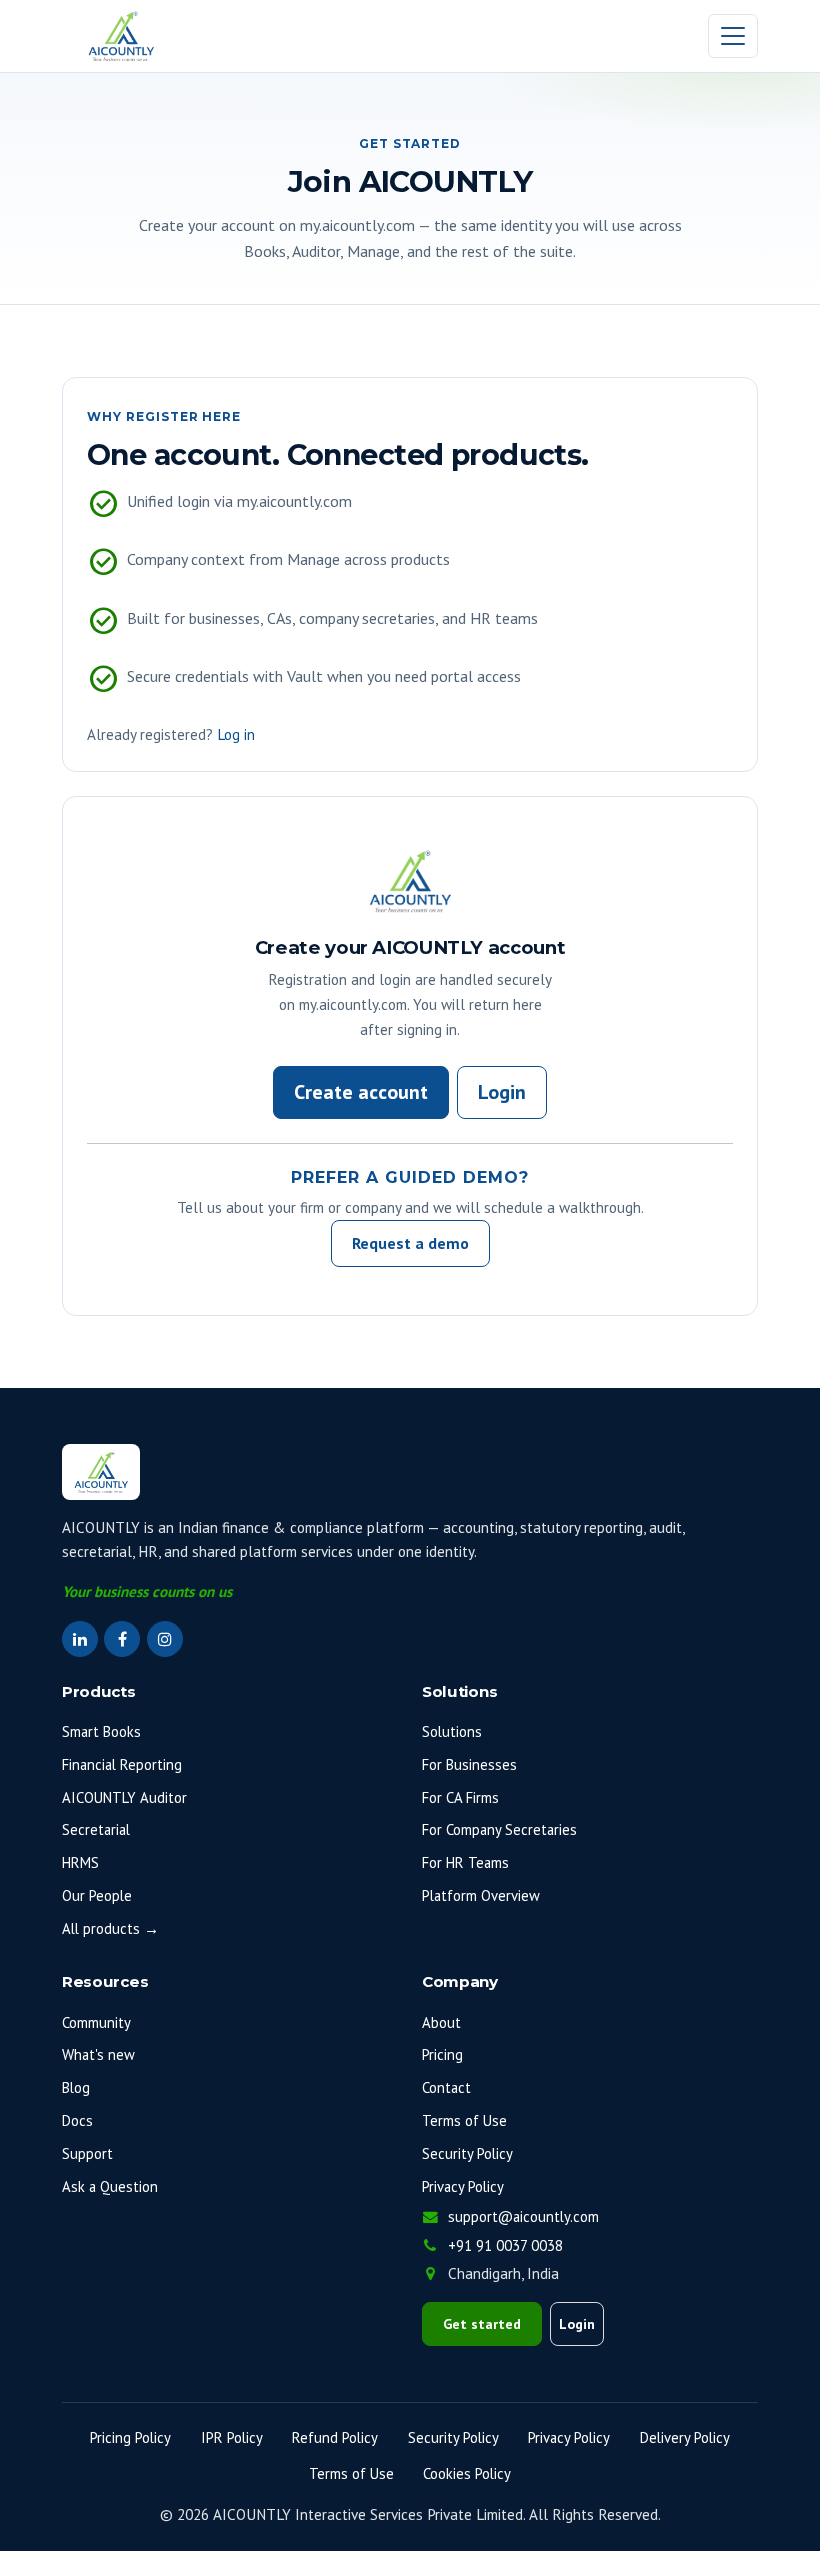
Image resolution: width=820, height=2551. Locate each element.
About (441, 2022)
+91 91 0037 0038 (505, 2245)
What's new (98, 2054)
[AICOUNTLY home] (121, 36)
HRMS (80, 1862)
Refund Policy (335, 2437)
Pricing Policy (130, 2437)
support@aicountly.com (521, 2216)
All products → (110, 1928)
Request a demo (410, 1243)
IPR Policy (232, 2437)
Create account (361, 1092)
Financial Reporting (122, 1764)
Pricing (442, 2054)
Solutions (452, 1731)
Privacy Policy (463, 2186)
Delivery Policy (685, 2437)
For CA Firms (460, 1797)
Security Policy (467, 2153)
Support (87, 2153)
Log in (236, 734)
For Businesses (469, 1764)
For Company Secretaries (499, 1829)
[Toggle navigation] (733, 36)
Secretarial (96, 1829)
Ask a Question (110, 2186)
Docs (77, 2120)
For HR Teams (465, 1862)
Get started (482, 2324)
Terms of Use (464, 2120)
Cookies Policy (467, 2473)
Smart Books (101, 1731)
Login (502, 1092)
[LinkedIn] (80, 1639)
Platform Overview (481, 1895)
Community (96, 2022)
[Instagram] (165, 1639)
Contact (446, 2087)
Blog (76, 2087)
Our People (97, 1895)
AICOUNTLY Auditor (124, 1797)
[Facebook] (122, 1639)
